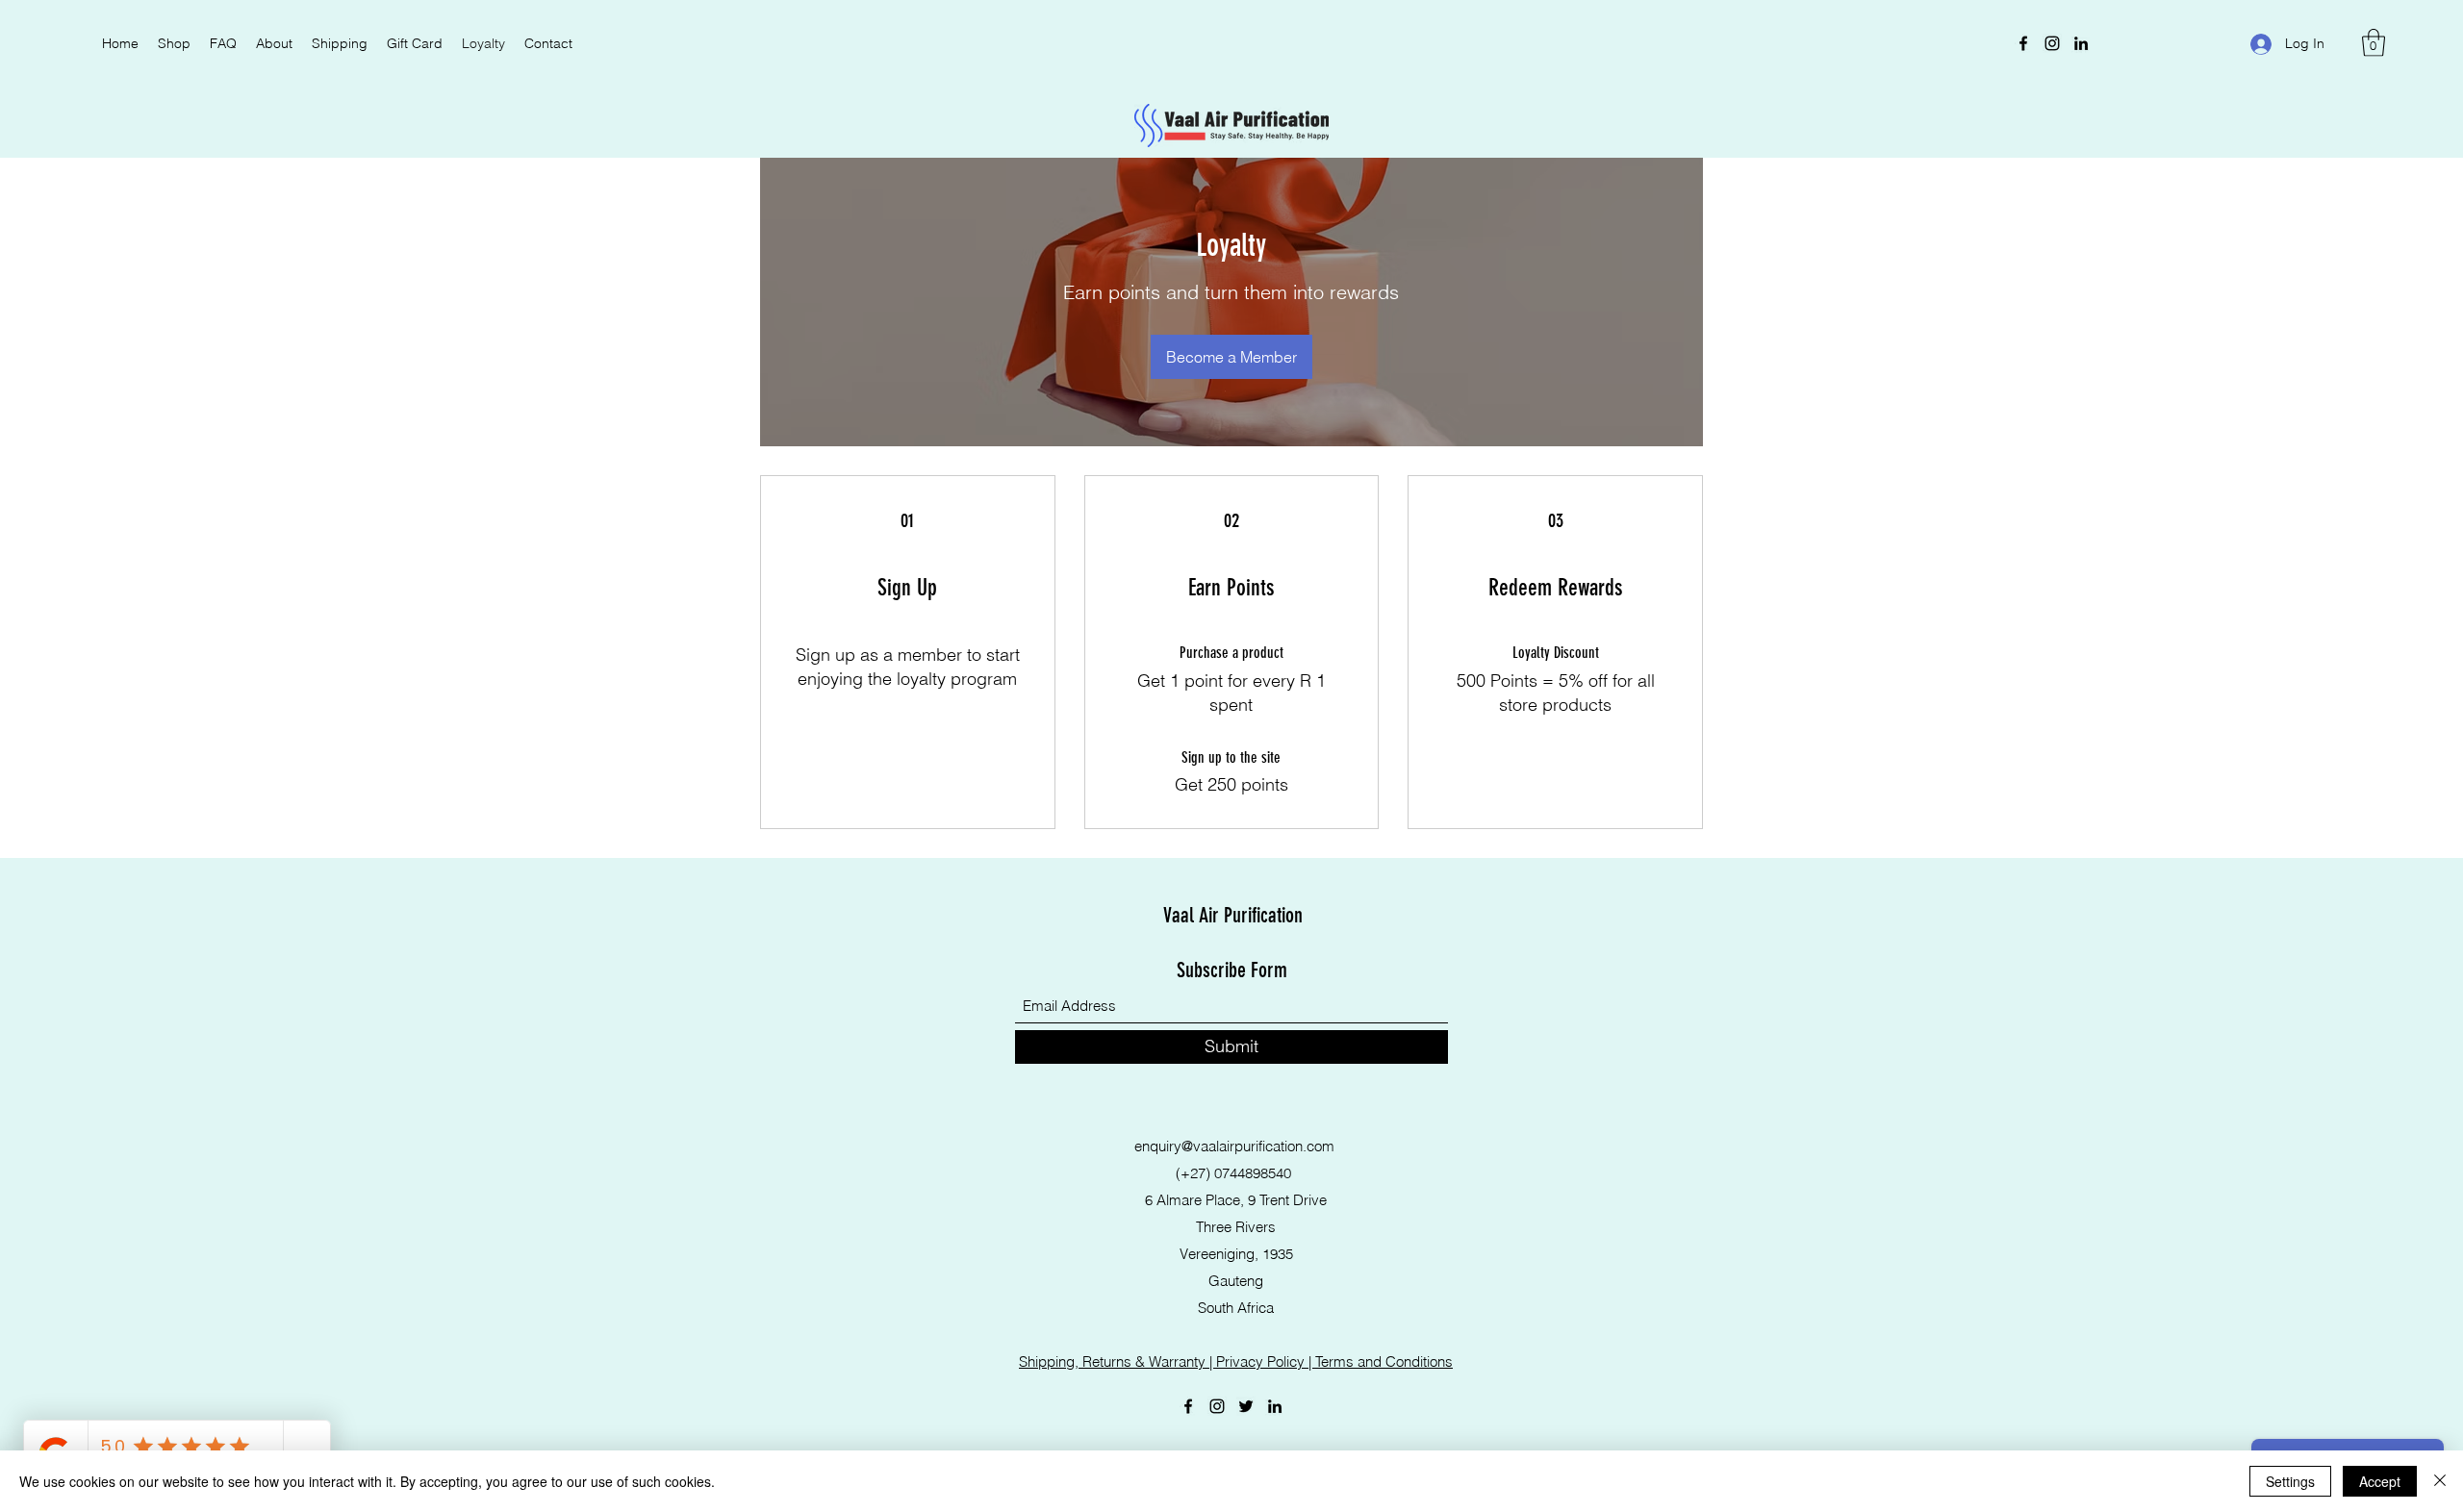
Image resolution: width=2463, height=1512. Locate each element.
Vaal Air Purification (1233, 915)
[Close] (2440, 1481)
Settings (2290, 1481)
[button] (2374, 43)
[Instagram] (2052, 43)
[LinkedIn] (2081, 43)
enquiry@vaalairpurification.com (1234, 1146)
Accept (2380, 1481)
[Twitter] (1246, 1406)
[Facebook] (2023, 43)
